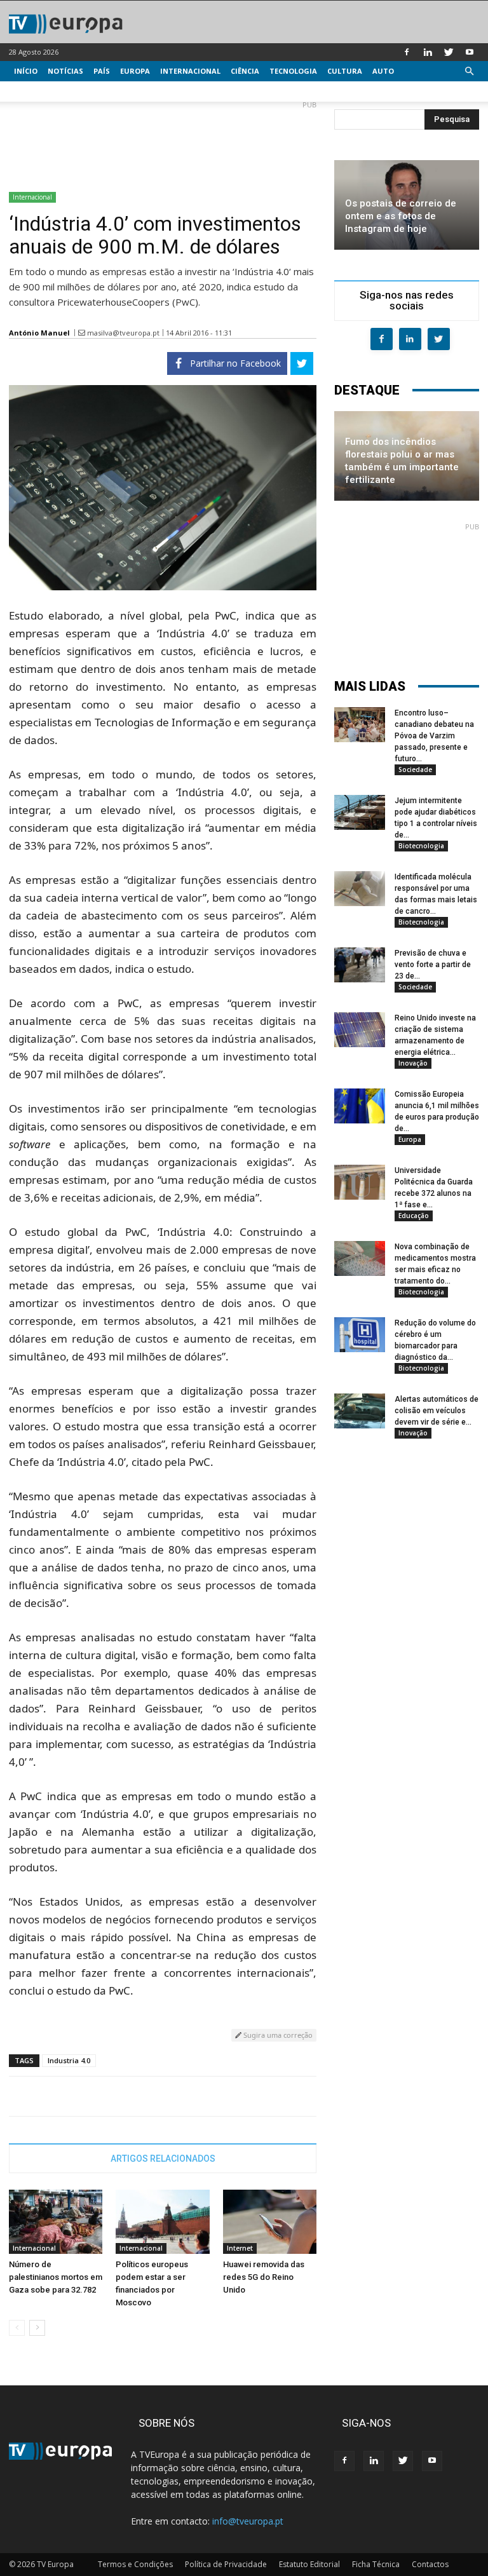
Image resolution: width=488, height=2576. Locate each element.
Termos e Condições (135, 2564)
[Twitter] (449, 52)
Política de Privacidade (226, 2564)
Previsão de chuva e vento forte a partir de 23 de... (433, 965)
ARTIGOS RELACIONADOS (163, 2159)
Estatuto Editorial (309, 2564)
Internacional (190, 71)
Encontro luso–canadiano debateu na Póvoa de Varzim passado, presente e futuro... (434, 736)
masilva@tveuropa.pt (123, 333)
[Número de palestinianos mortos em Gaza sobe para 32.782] (56, 2222)
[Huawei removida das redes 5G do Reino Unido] (270, 2222)
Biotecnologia (421, 846)
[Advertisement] (163, 141)
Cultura (345, 71)
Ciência (245, 71)
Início (26, 71)
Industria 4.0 (69, 2060)
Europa (135, 71)
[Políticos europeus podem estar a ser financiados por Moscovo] (162, 2222)
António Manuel (39, 333)
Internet (240, 2248)
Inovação (413, 1063)
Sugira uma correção (277, 2035)
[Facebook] (407, 52)
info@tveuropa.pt (248, 2521)
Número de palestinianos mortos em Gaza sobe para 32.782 (56, 2277)
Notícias (65, 71)
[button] (469, 71)
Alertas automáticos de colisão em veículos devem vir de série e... (437, 1411)
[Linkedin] (428, 52)
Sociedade (415, 769)
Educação (414, 1216)
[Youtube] (470, 52)
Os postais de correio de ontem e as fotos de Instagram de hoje (401, 216)
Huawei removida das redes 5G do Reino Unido (264, 2277)
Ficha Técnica (376, 2564)
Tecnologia (293, 71)
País (102, 71)
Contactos (430, 2564)
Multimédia (38, 91)
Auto (383, 71)
